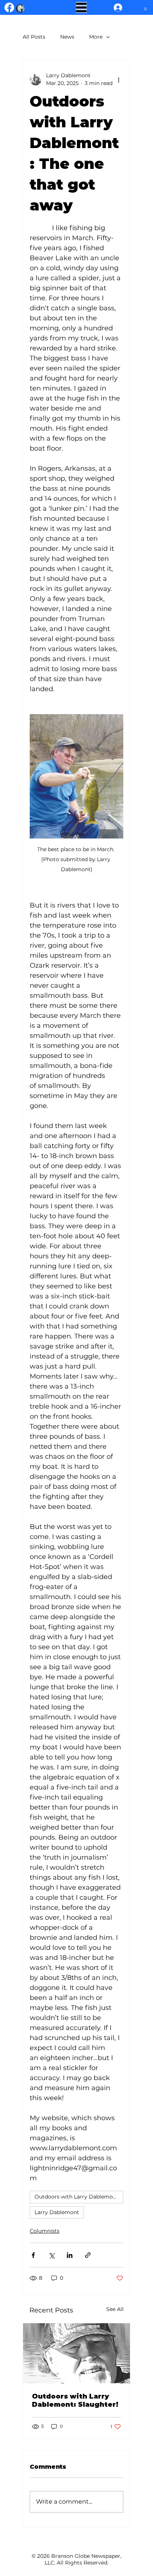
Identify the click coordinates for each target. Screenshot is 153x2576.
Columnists (45, 2231)
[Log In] (116, 8)
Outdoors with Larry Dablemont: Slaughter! (75, 2400)
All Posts (34, 37)
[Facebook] (9, 7)
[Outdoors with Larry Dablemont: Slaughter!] (76, 2353)
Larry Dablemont (57, 2212)
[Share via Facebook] (33, 2255)
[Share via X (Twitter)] (51, 2255)
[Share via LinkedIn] (70, 2255)
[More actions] (119, 79)
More (96, 37)
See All (115, 2309)
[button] (145, 7)
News (67, 37)
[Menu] (81, 7)
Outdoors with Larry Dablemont (76, 2197)
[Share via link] (88, 2255)
